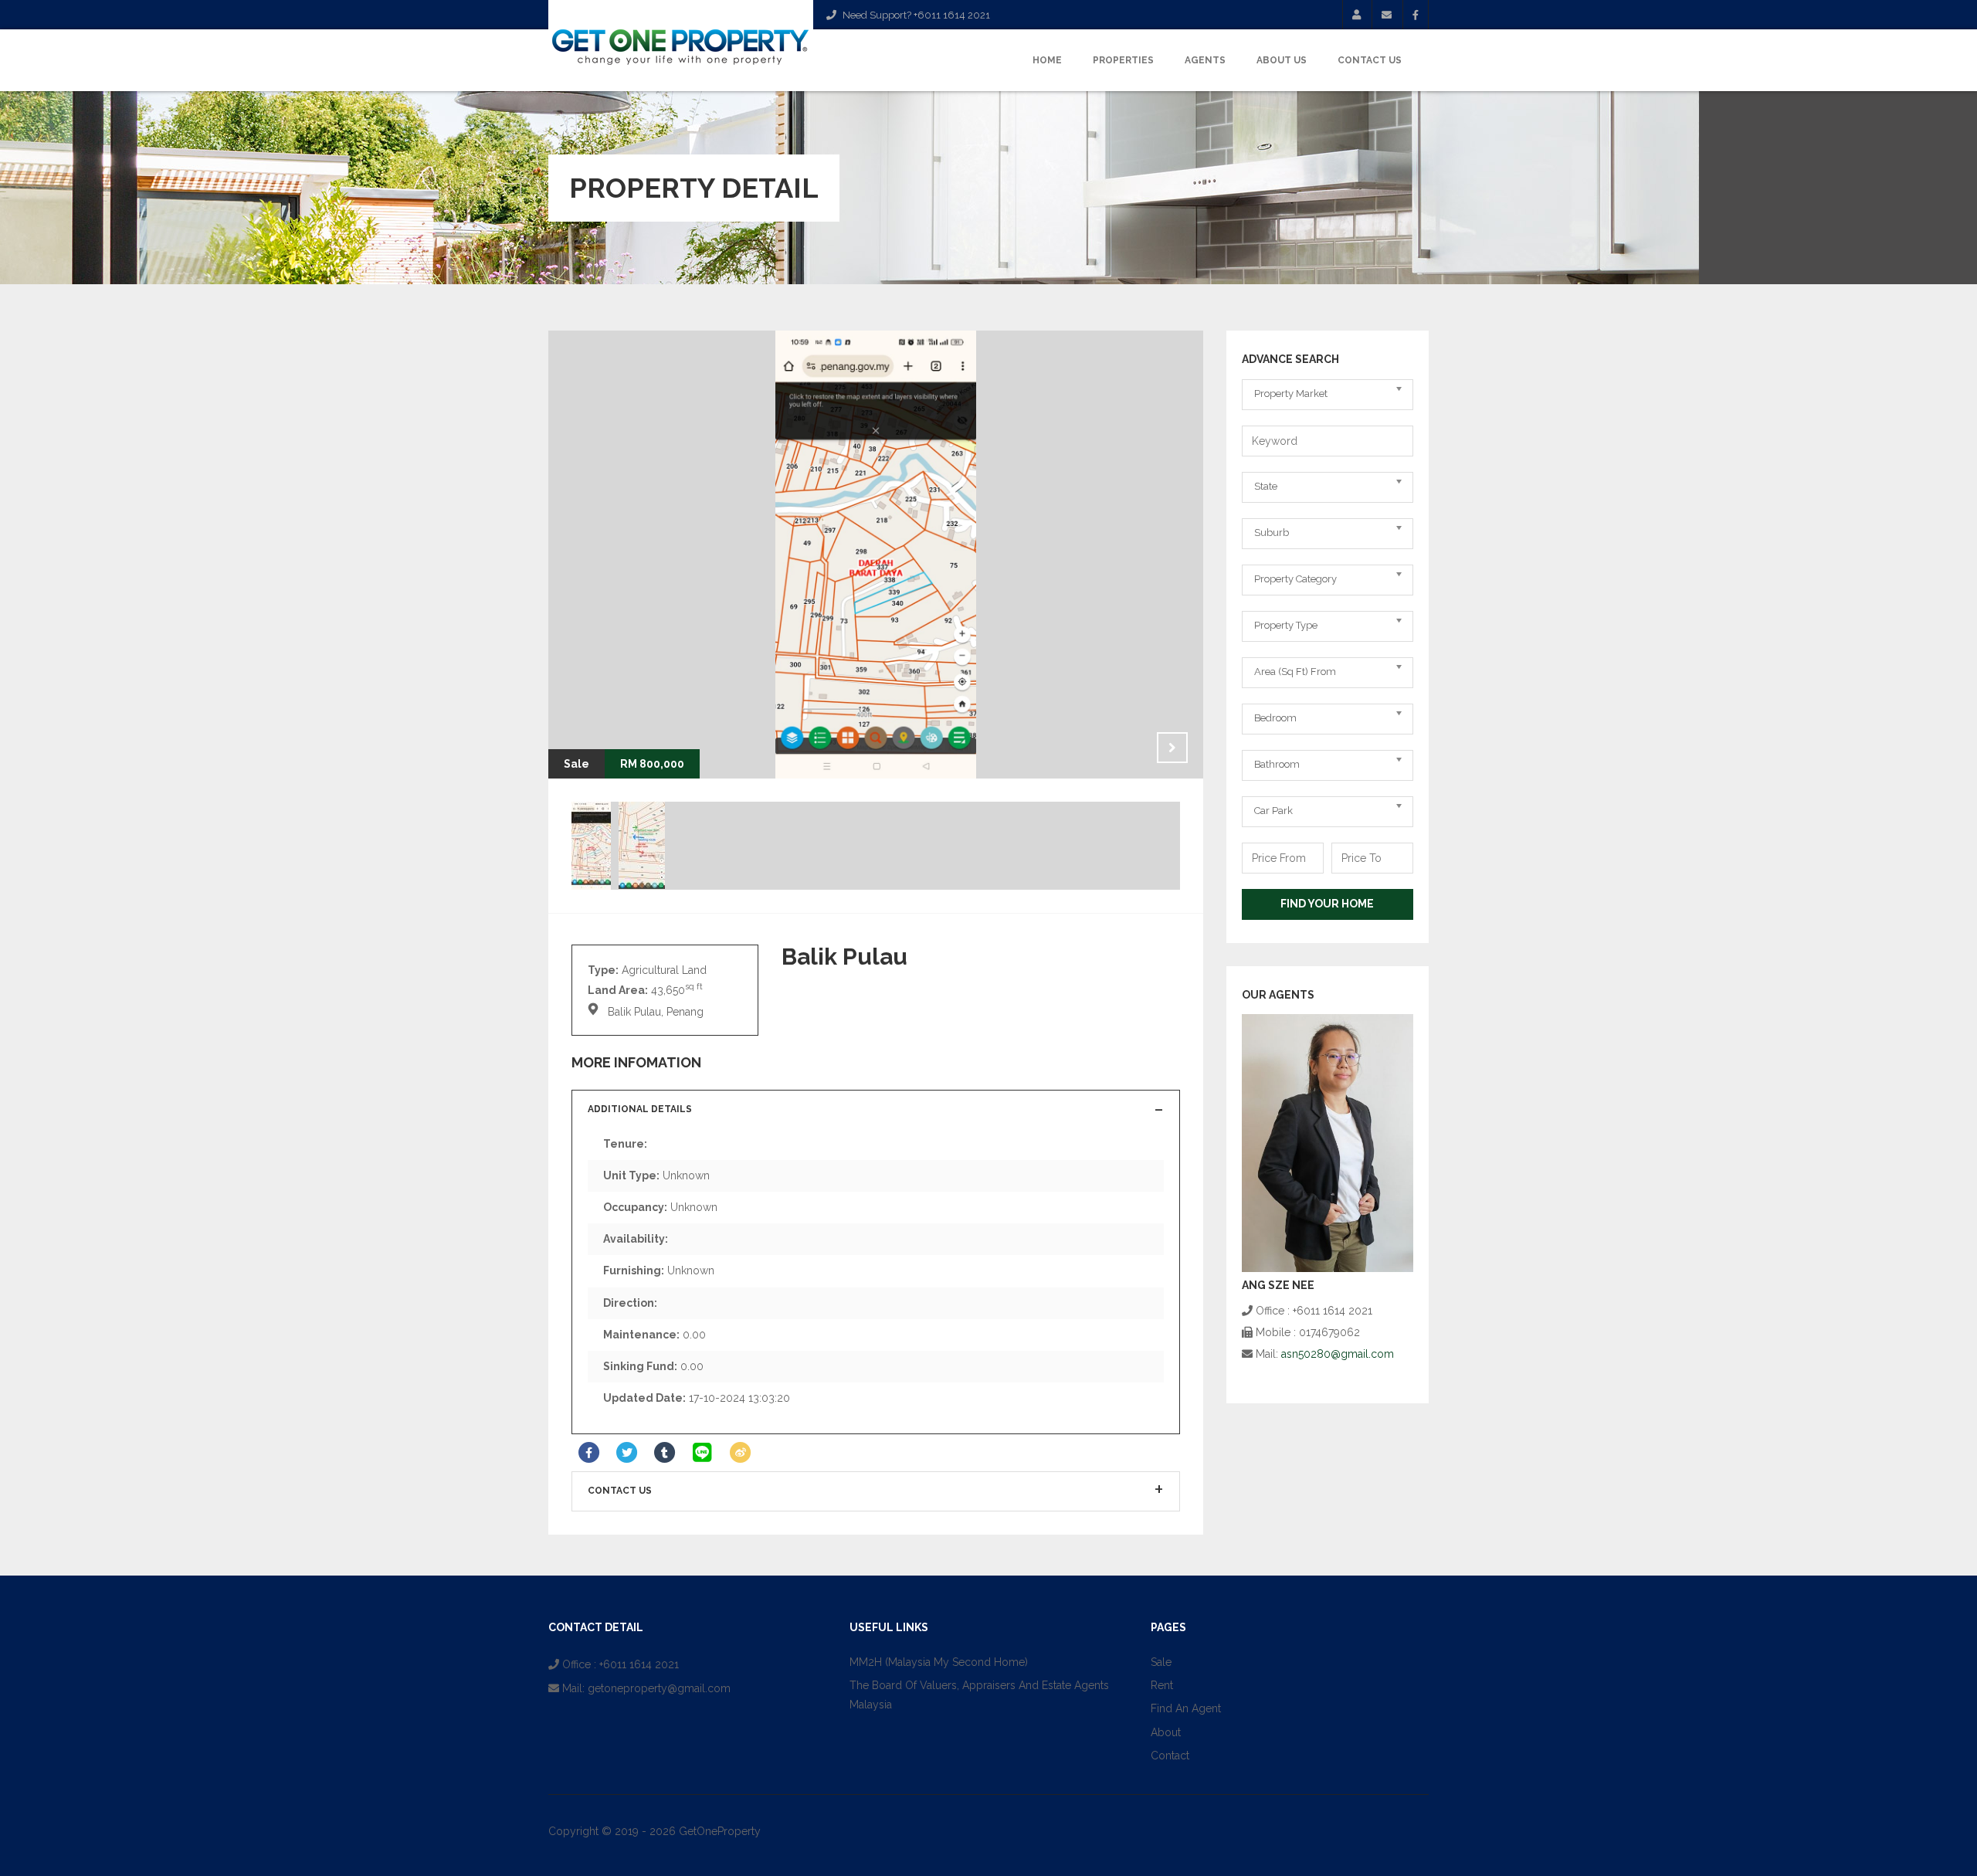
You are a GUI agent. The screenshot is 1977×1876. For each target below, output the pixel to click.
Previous (1134, 748)
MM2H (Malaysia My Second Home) (939, 1662)
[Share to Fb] (589, 1453)
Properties (1123, 60)
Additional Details (640, 1109)
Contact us (620, 1491)
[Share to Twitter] (627, 1453)
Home (1047, 60)
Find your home (1327, 904)
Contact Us (1370, 60)
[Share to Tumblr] (665, 1453)
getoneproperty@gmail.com (659, 1688)
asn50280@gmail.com (1338, 1354)
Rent (1162, 1685)
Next (1172, 748)
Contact (1170, 1756)
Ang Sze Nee (1278, 1285)
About (1166, 1732)
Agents (1205, 60)
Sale (1161, 1662)
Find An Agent (1186, 1708)
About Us (1282, 60)
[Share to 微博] (740, 1453)
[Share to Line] (702, 1453)
